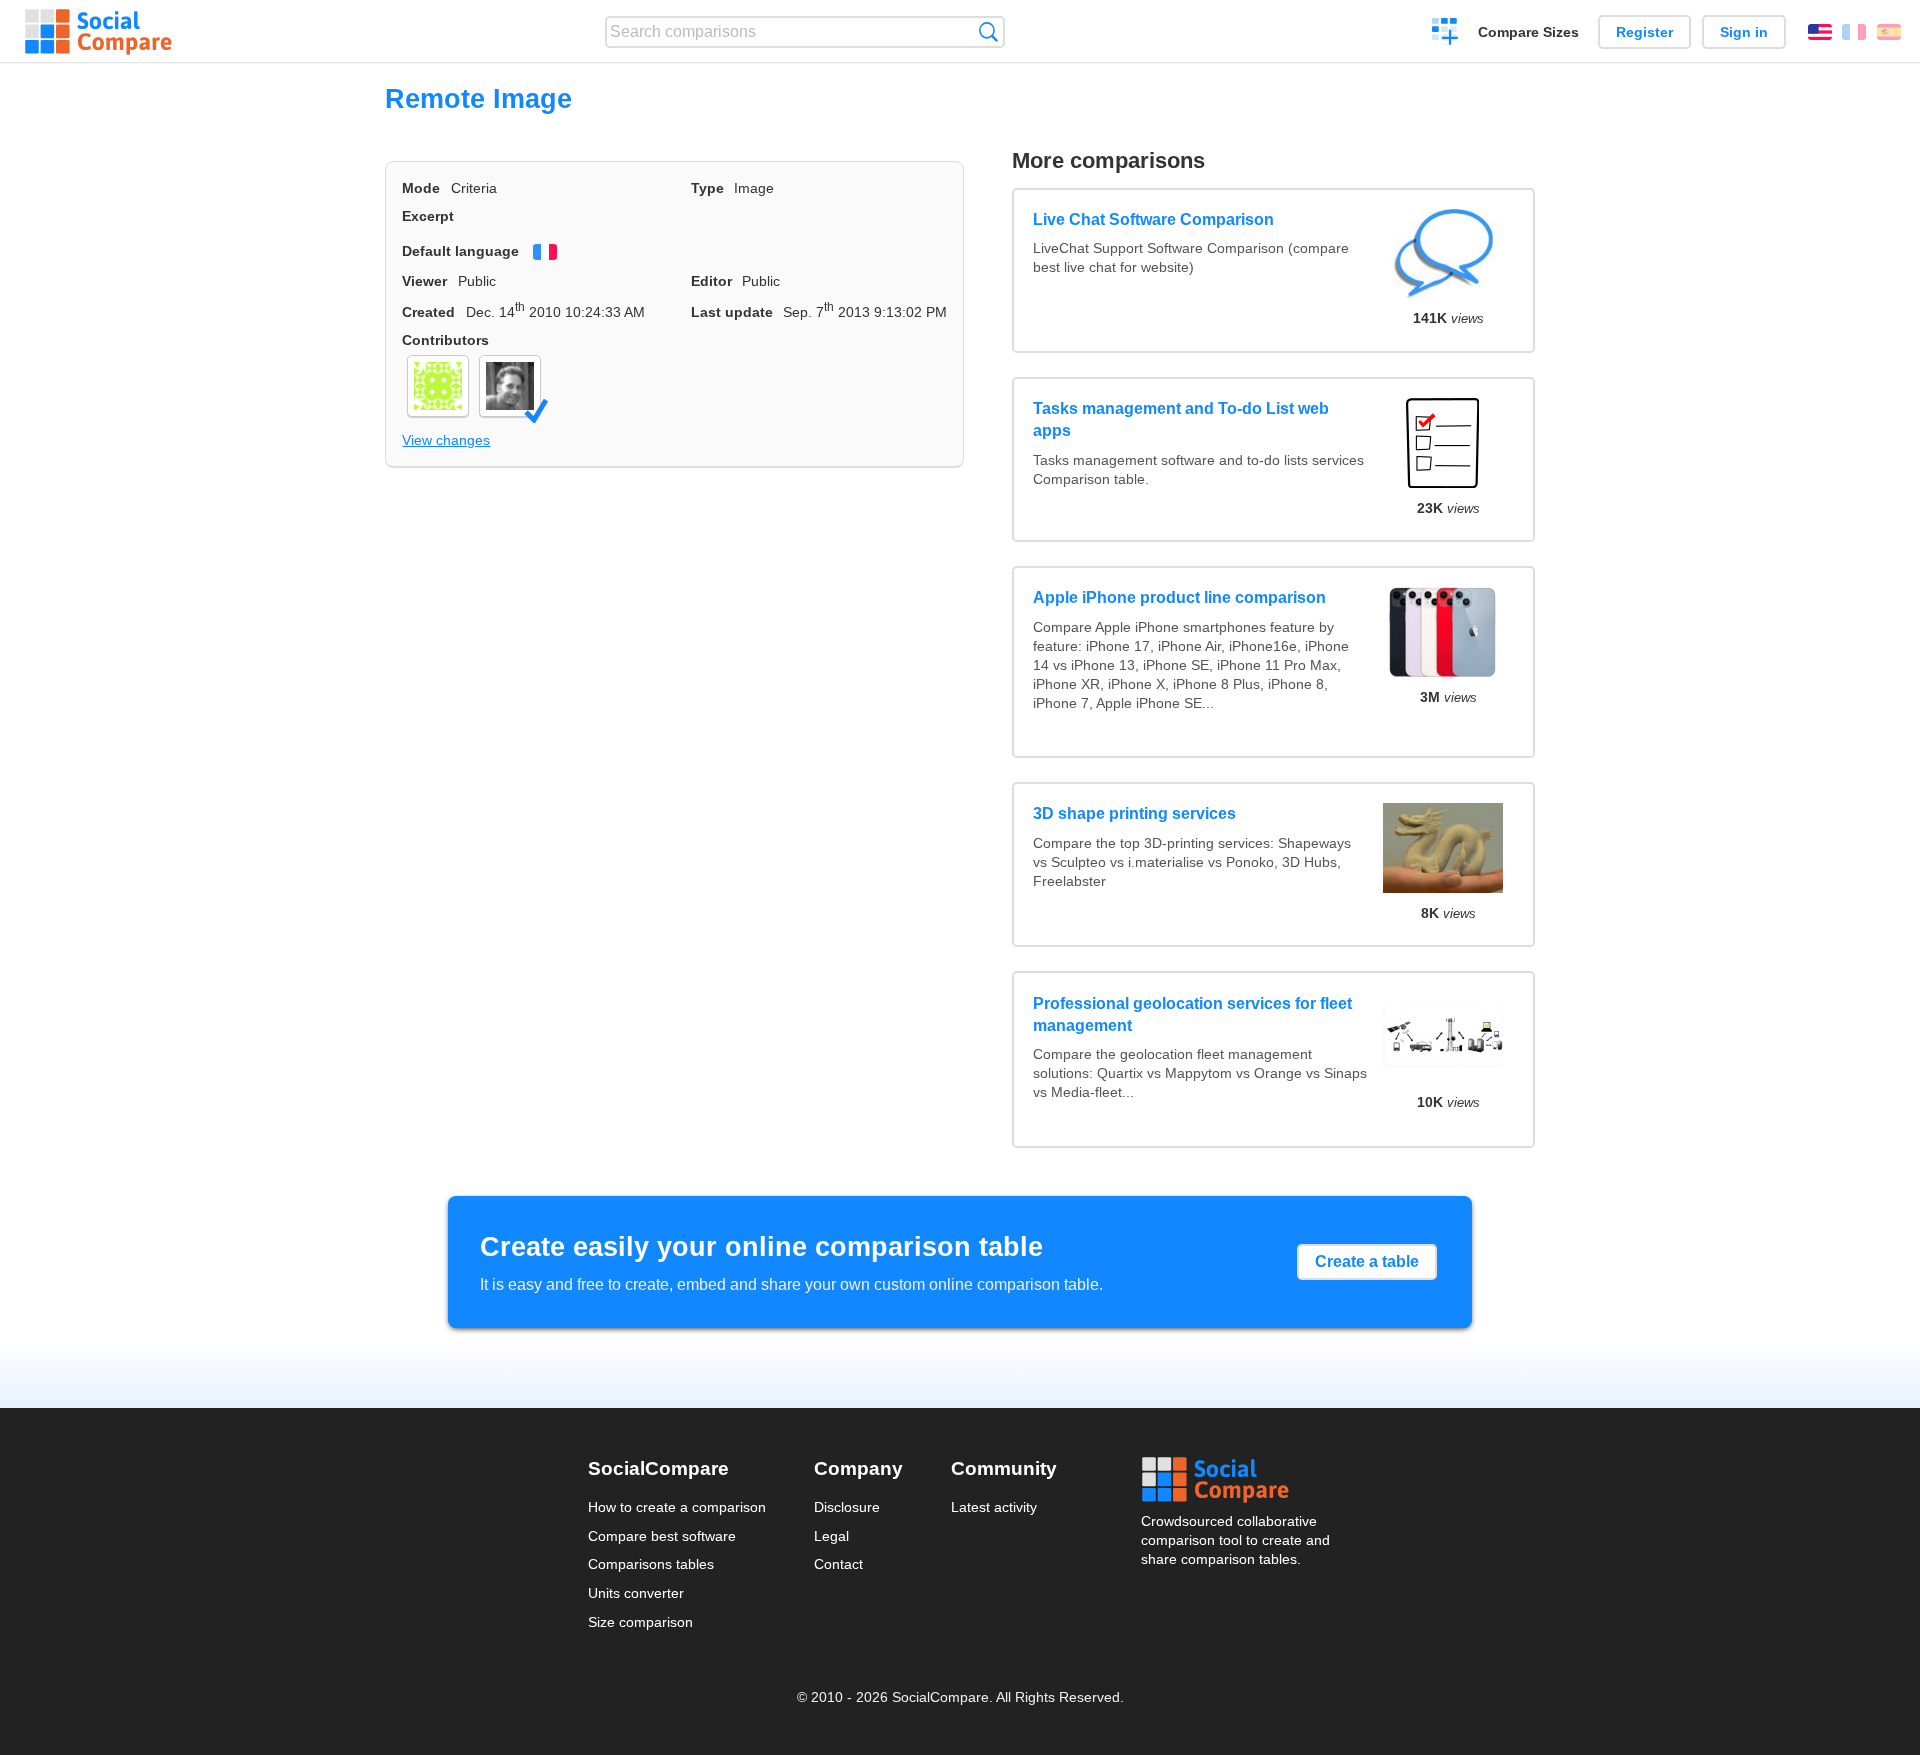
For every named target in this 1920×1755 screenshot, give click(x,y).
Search (988, 31)
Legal (831, 1536)
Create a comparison (1445, 34)
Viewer (424, 281)
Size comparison (640, 1622)
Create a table (1367, 1261)
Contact (838, 1564)
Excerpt (428, 216)
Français (1854, 32)
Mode (421, 188)
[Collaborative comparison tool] (98, 32)
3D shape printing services (1134, 813)
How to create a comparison (677, 1507)
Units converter (636, 1593)
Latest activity (994, 1507)
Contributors (445, 340)
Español (1889, 32)
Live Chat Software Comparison (1153, 219)
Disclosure (847, 1507)
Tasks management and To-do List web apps (1181, 419)
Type (707, 188)
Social (1237, 1480)
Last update (732, 312)
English (1820, 32)
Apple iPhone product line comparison (1179, 597)
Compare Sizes (1528, 32)
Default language (460, 251)
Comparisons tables (651, 1564)
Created (428, 312)
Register (1644, 32)
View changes (446, 440)
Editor (711, 281)
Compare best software (662, 1536)
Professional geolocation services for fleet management (1192, 1014)
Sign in (1744, 32)
